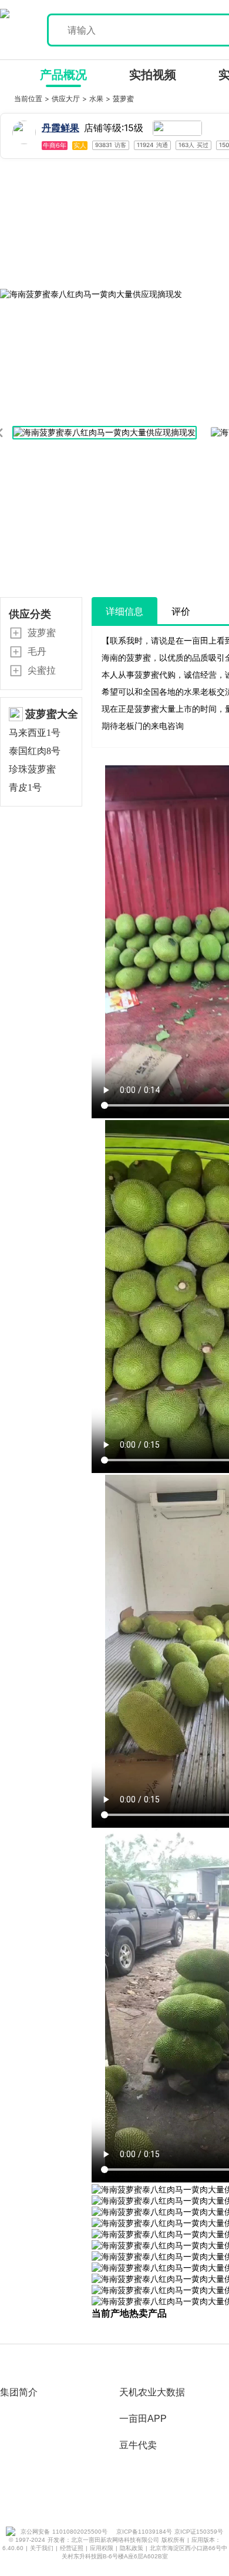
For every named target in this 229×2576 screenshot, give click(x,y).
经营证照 (73, 2548)
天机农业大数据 (152, 2392)
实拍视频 (153, 75)
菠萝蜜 (123, 99)
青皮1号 (25, 787)
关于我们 (43, 2548)
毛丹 (37, 651)
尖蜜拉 (42, 670)
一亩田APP (143, 2419)
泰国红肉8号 (35, 751)
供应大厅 (67, 99)
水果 (97, 99)
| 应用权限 (101, 2548)
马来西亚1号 (35, 733)
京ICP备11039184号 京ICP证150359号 (170, 2532)
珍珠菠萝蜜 (32, 769)
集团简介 (19, 2392)
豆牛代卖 (138, 2445)
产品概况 (63, 75)
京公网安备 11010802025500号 (64, 2532)
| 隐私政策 (131, 2548)
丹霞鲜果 (60, 128)
